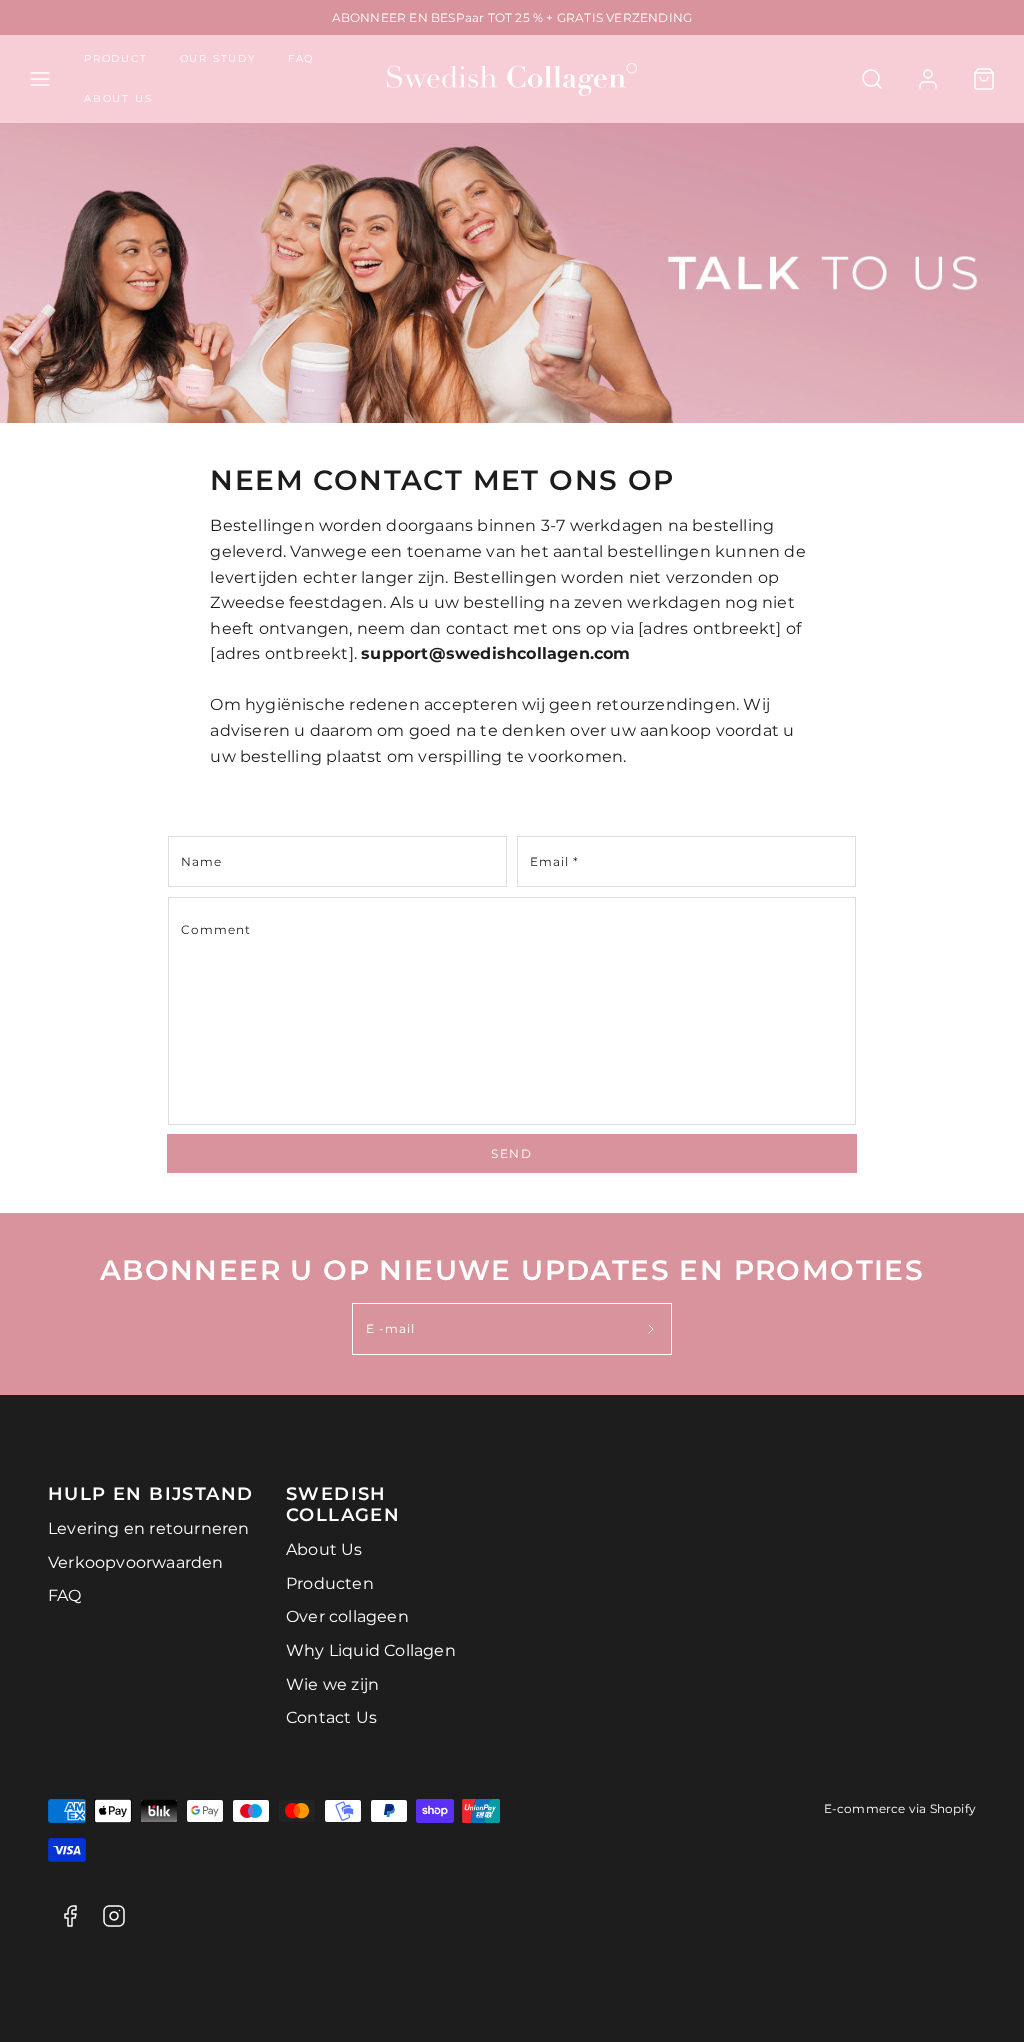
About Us (324, 1549)
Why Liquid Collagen (371, 1650)
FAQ (301, 58)
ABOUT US (118, 98)
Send (512, 1153)
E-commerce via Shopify (900, 1808)
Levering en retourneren (149, 1528)
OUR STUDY (218, 58)
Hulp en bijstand (150, 1493)
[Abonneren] (651, 1329)
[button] (40, 79)
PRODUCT (116, 58)
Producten (330, 1583)
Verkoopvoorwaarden (136, 1562)
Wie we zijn (332, 1684)
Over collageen (347, 1616)
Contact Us (331, 1717)
